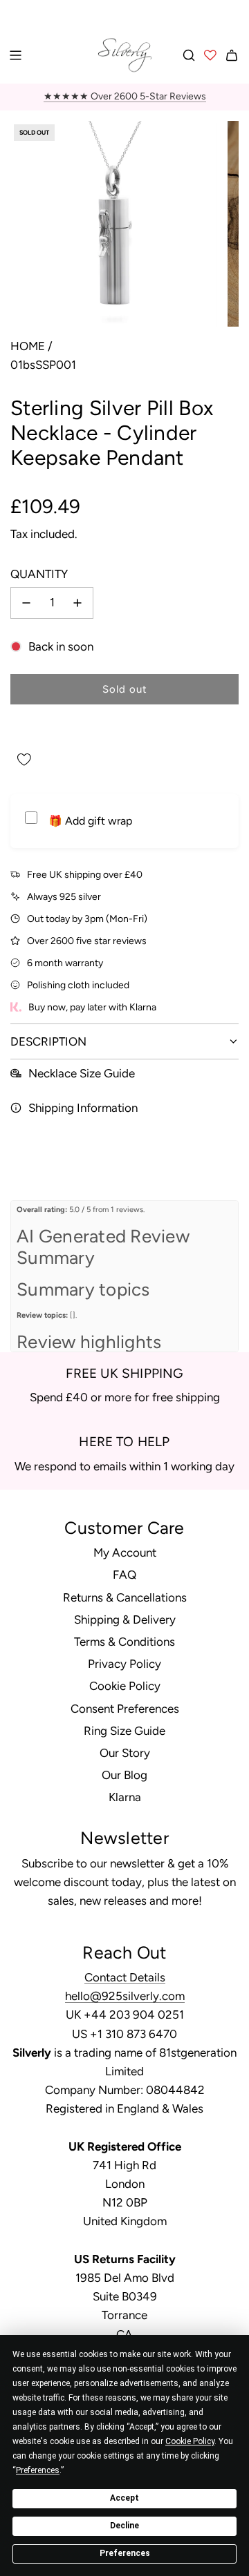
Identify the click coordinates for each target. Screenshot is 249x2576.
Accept (124, 2498)
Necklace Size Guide (82, 1073)
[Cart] (232, 55)
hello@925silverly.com (125, 1996)
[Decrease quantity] (26, 603)
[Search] (189, 55)
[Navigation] (15, 55)
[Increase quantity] (77, 603)
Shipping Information (83, 1108)
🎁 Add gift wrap (90, 821)
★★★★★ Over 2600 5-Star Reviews (125, 96)
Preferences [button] (38, 2470)
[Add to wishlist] (24, 760)
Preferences (125, 2553)
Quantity (39, 574)
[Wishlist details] (210, 55)
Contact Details (125, 1977)
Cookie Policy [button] (190, 2441)
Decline (124, 2526)
